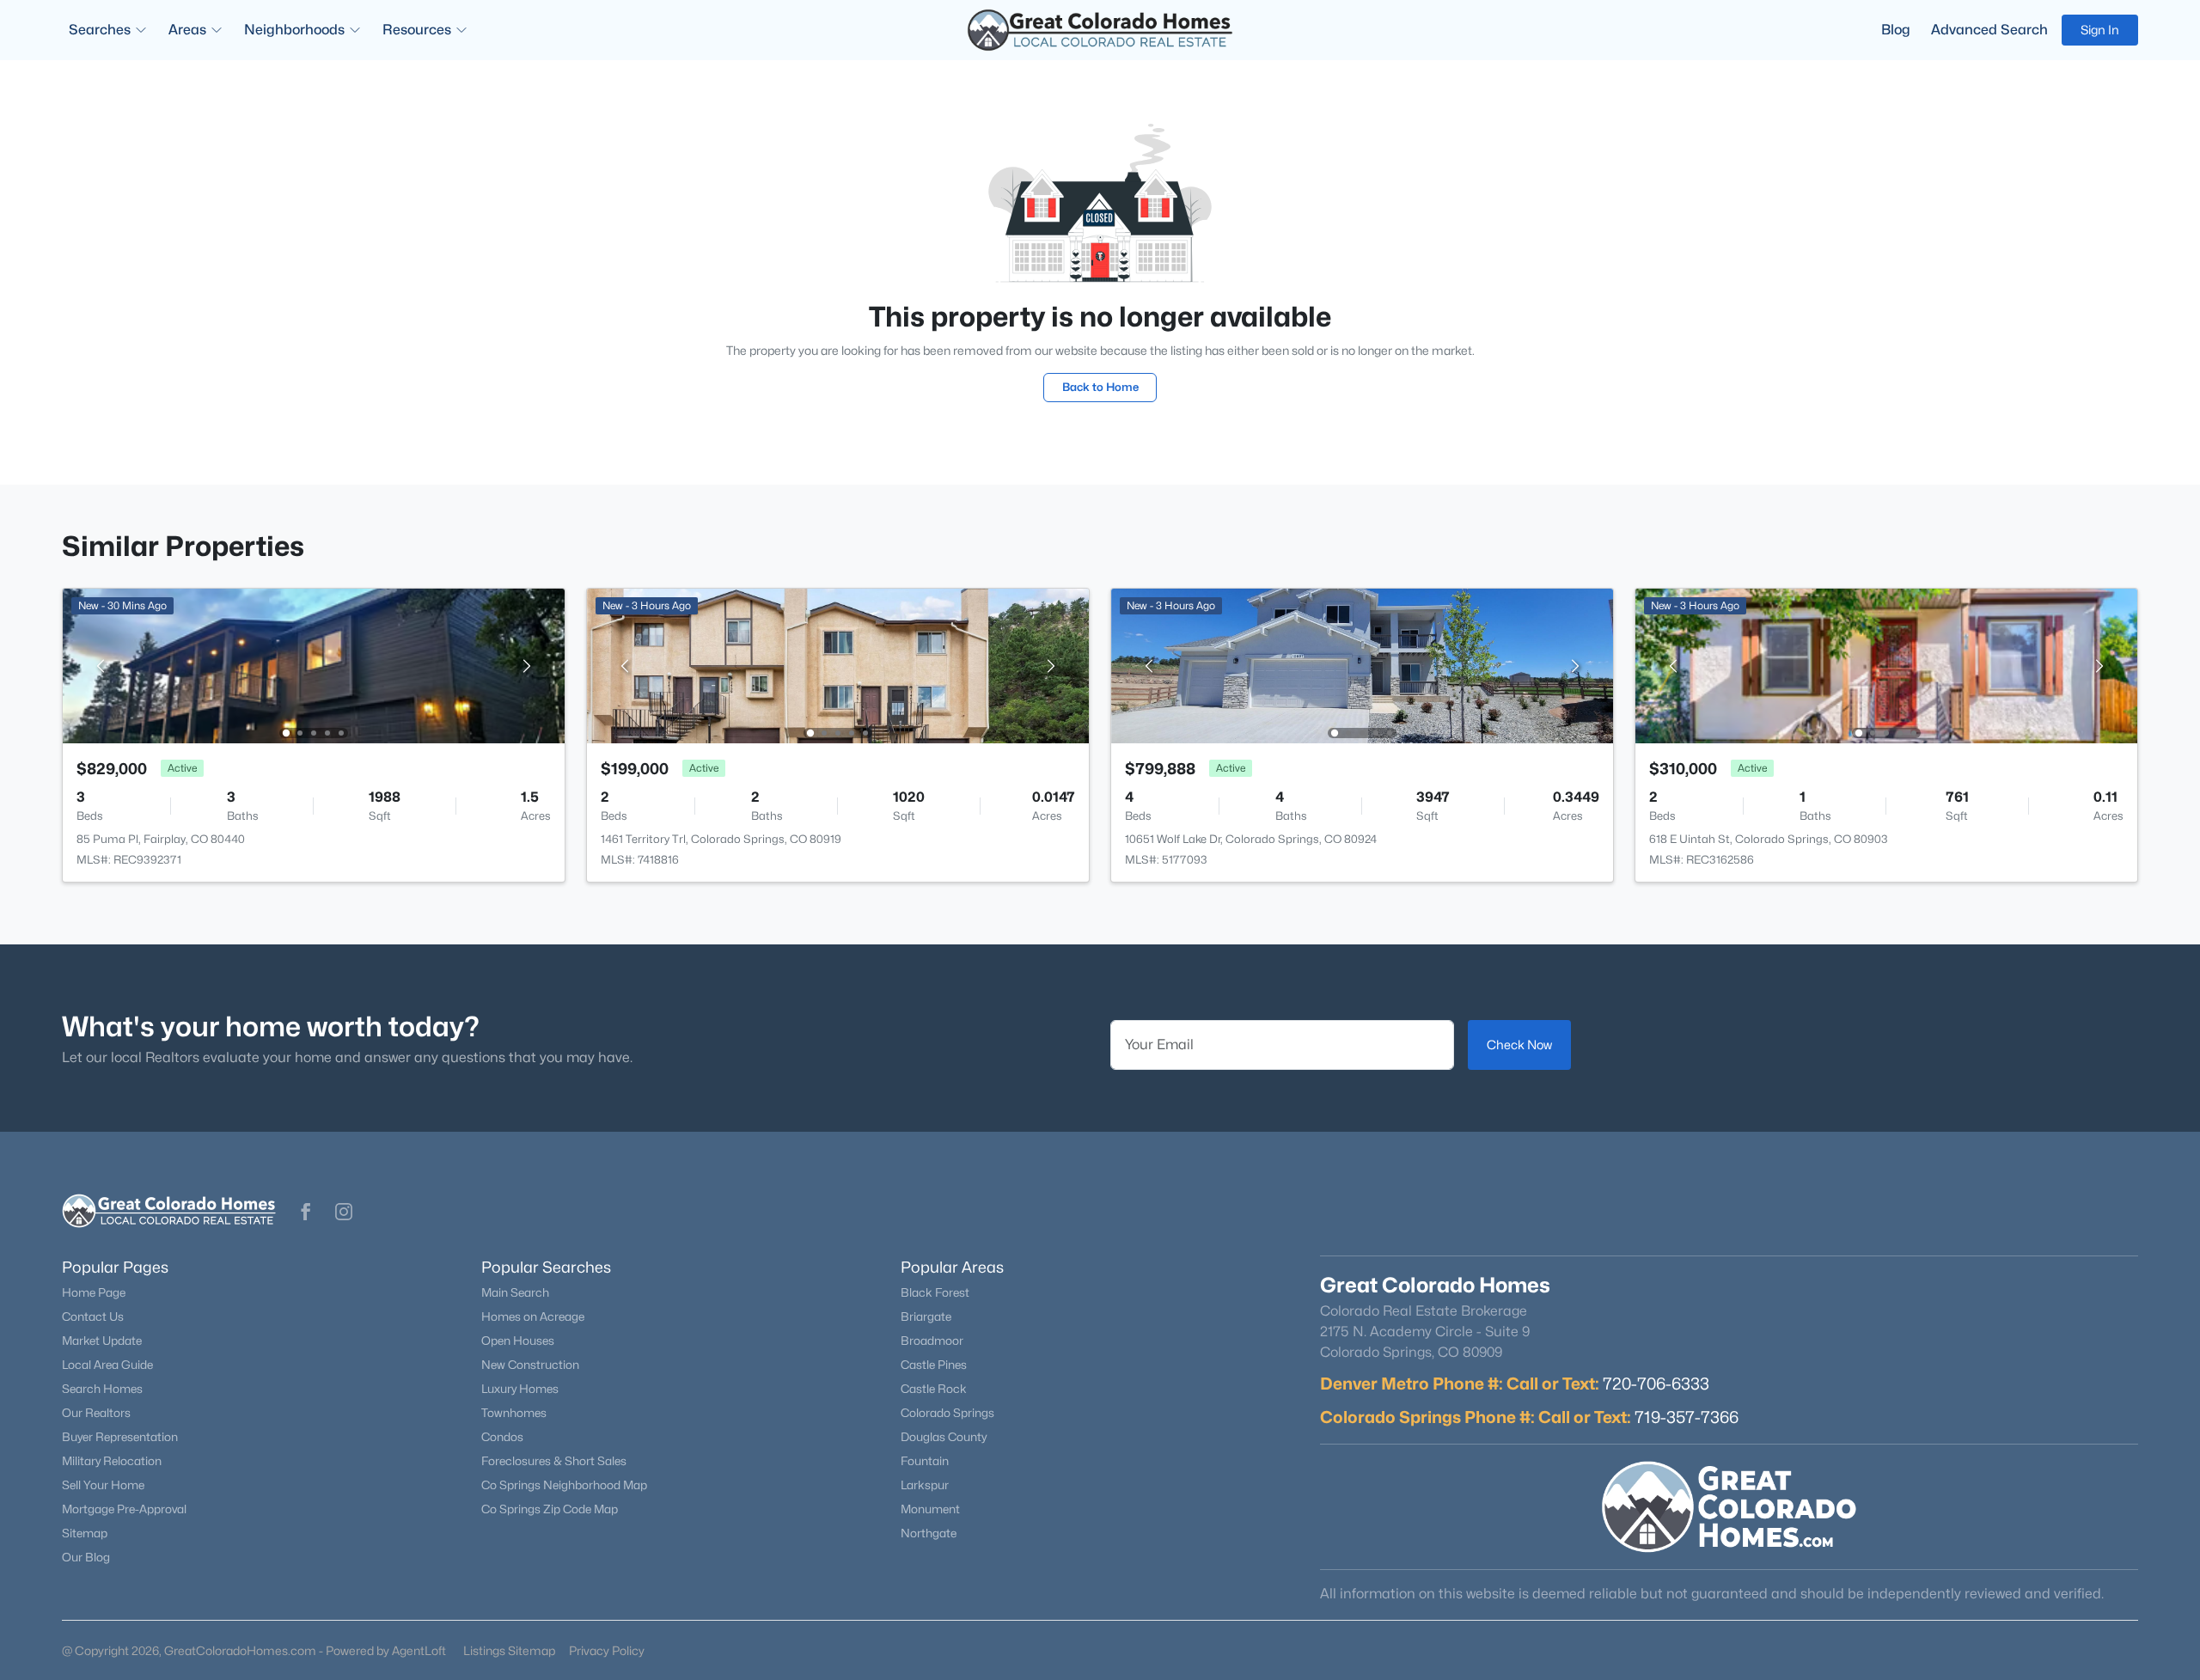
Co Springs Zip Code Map (550, 1509)
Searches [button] (100, 30)
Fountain (925, 1461)
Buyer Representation (120, 1437)
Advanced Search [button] (1989, 30)
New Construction (530, 1365)
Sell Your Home (103, 1485)
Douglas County (944, 1437)
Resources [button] (417, 30)
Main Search (515, 1292)
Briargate (926, 1317)
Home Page (94, 1292)
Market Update (102, 1341)
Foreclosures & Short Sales (554, 1461)
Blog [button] (1896, 30)
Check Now (1519, 1045)
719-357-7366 (1687, 1417)
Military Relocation (112, 1461)
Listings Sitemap (509, 1650)
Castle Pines (934, 1365)
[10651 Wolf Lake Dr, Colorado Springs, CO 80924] (1362, 665)
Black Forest (935, 1292)
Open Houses (518, 1341)
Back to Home (1100, 387)
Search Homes (102, 1389)
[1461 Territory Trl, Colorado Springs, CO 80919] (838, 665)
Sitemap (85, 1533)
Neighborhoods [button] (294, 30)
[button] (306, 1212)
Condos (502, 1437)
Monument (930, 1509)
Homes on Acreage (533, 1317)
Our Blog (86, 1557)
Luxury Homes (520, 1389)
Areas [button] (187, 30)
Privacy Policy (607, 1650)
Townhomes (514, 1413)
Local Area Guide (107, 1365)
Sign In (2100, 30)
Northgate (929, 1533)
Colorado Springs (947, 1413)
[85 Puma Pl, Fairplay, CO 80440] (314, 665)
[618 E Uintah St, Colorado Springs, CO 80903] (1886, 665)
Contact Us (93, 1317)
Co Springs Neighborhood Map (564, 1485)
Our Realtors (96, 1413)
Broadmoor (932, 1341)
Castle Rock (934, 1389)
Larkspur (925, 1485)
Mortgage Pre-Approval (124, 1509)
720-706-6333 (1656, 1384)
